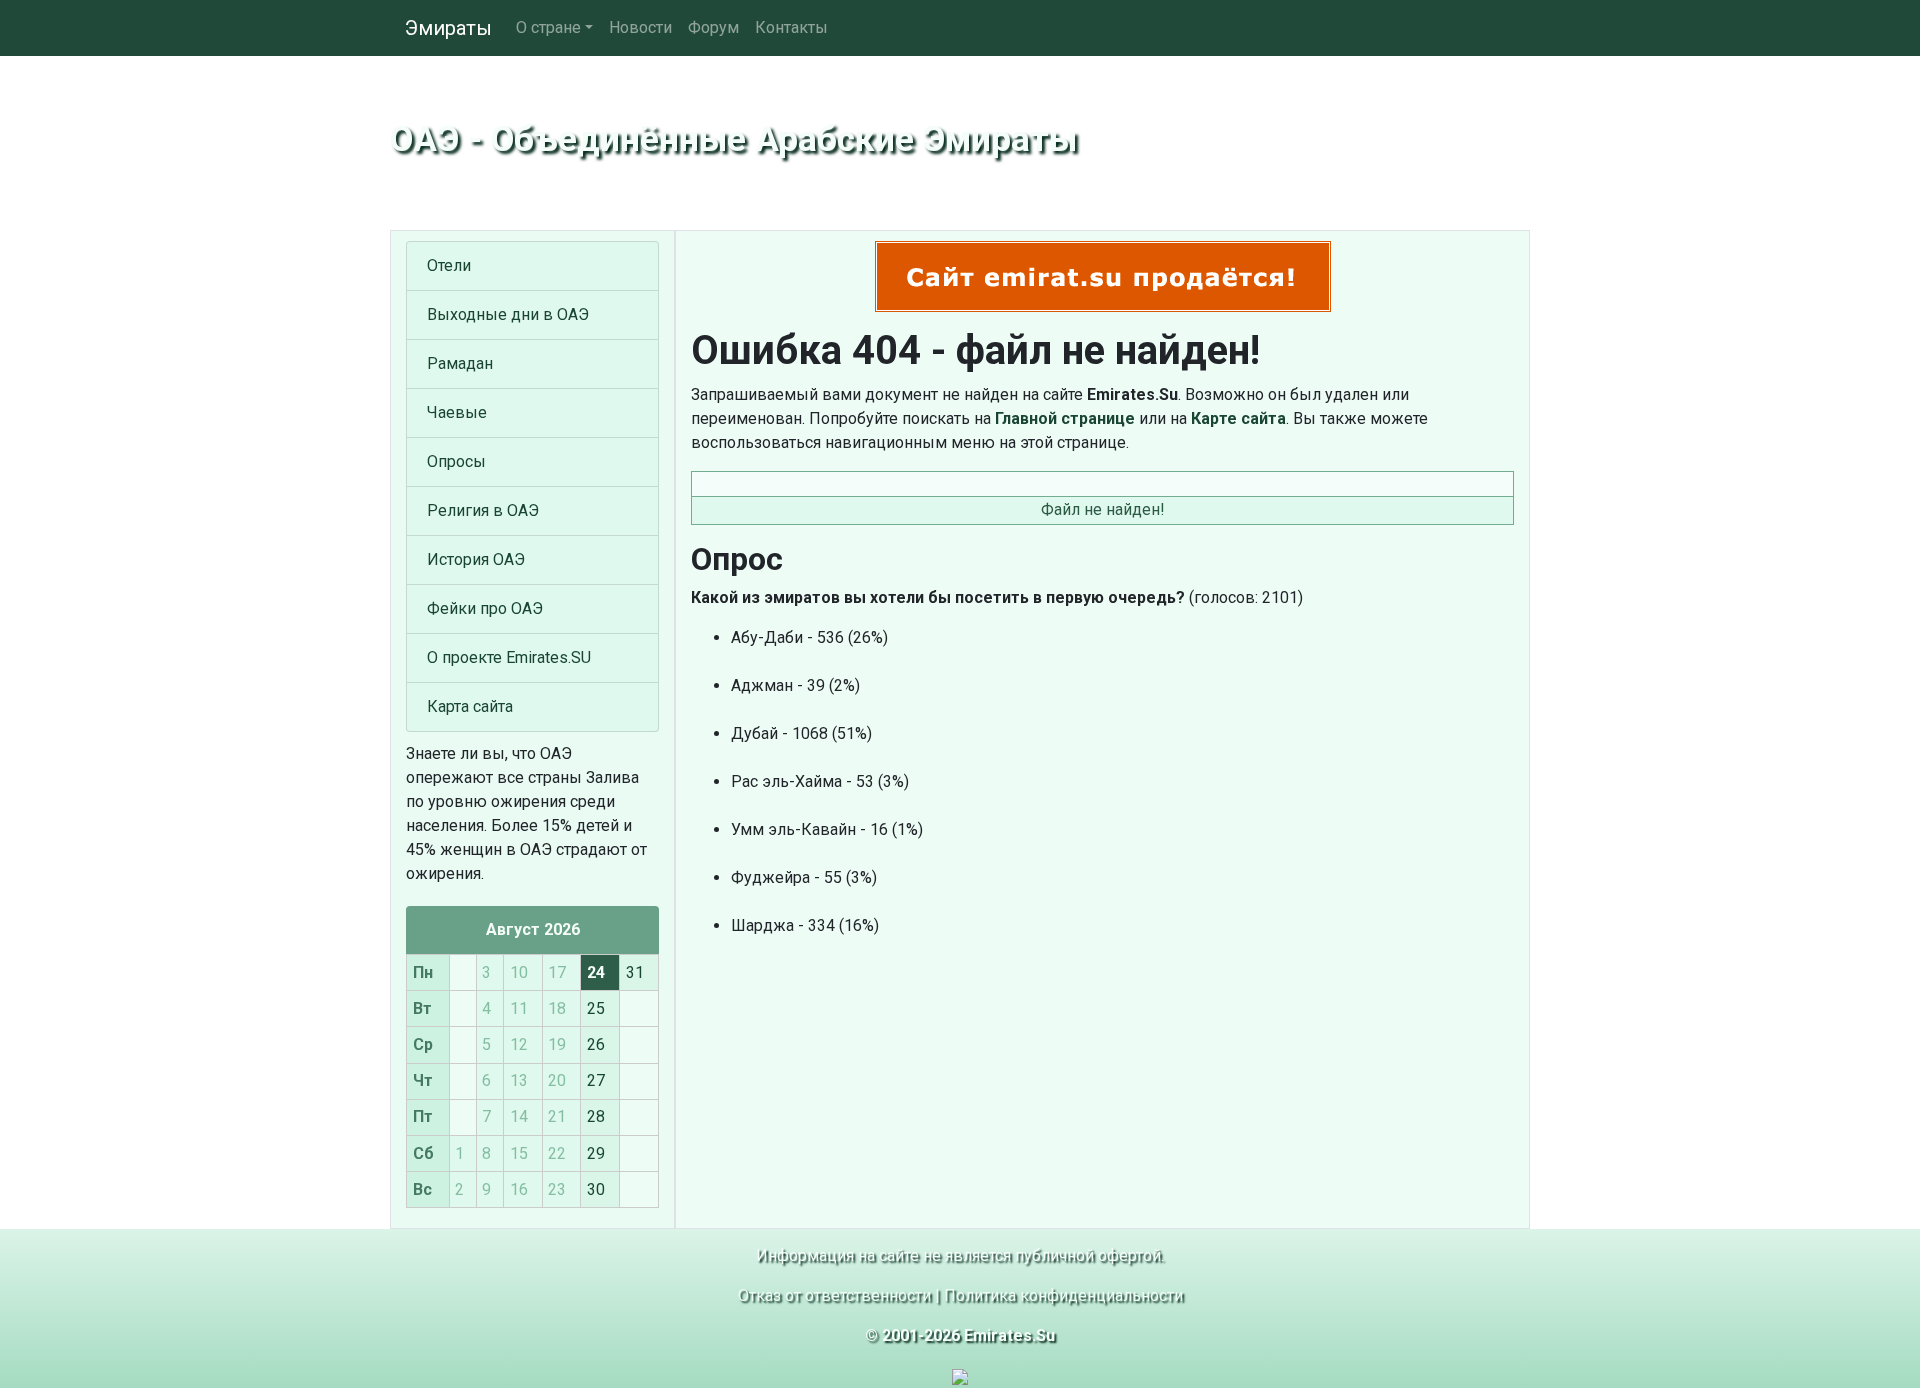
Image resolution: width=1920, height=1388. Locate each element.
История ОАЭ (476, 559)
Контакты (791, 27)
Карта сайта (470, 706)
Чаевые (457, 412)
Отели (449, 265)
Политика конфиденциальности (1063, 1295)
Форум (713, 27)
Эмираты (448, 28)
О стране (548, 27)
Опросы (456, 461)
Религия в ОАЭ (483, 510)
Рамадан (460, 363)
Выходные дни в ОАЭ (508, 314)
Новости (640, 27)
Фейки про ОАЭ (485, 608)
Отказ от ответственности (834, 1295)
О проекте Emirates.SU (509, 657)
